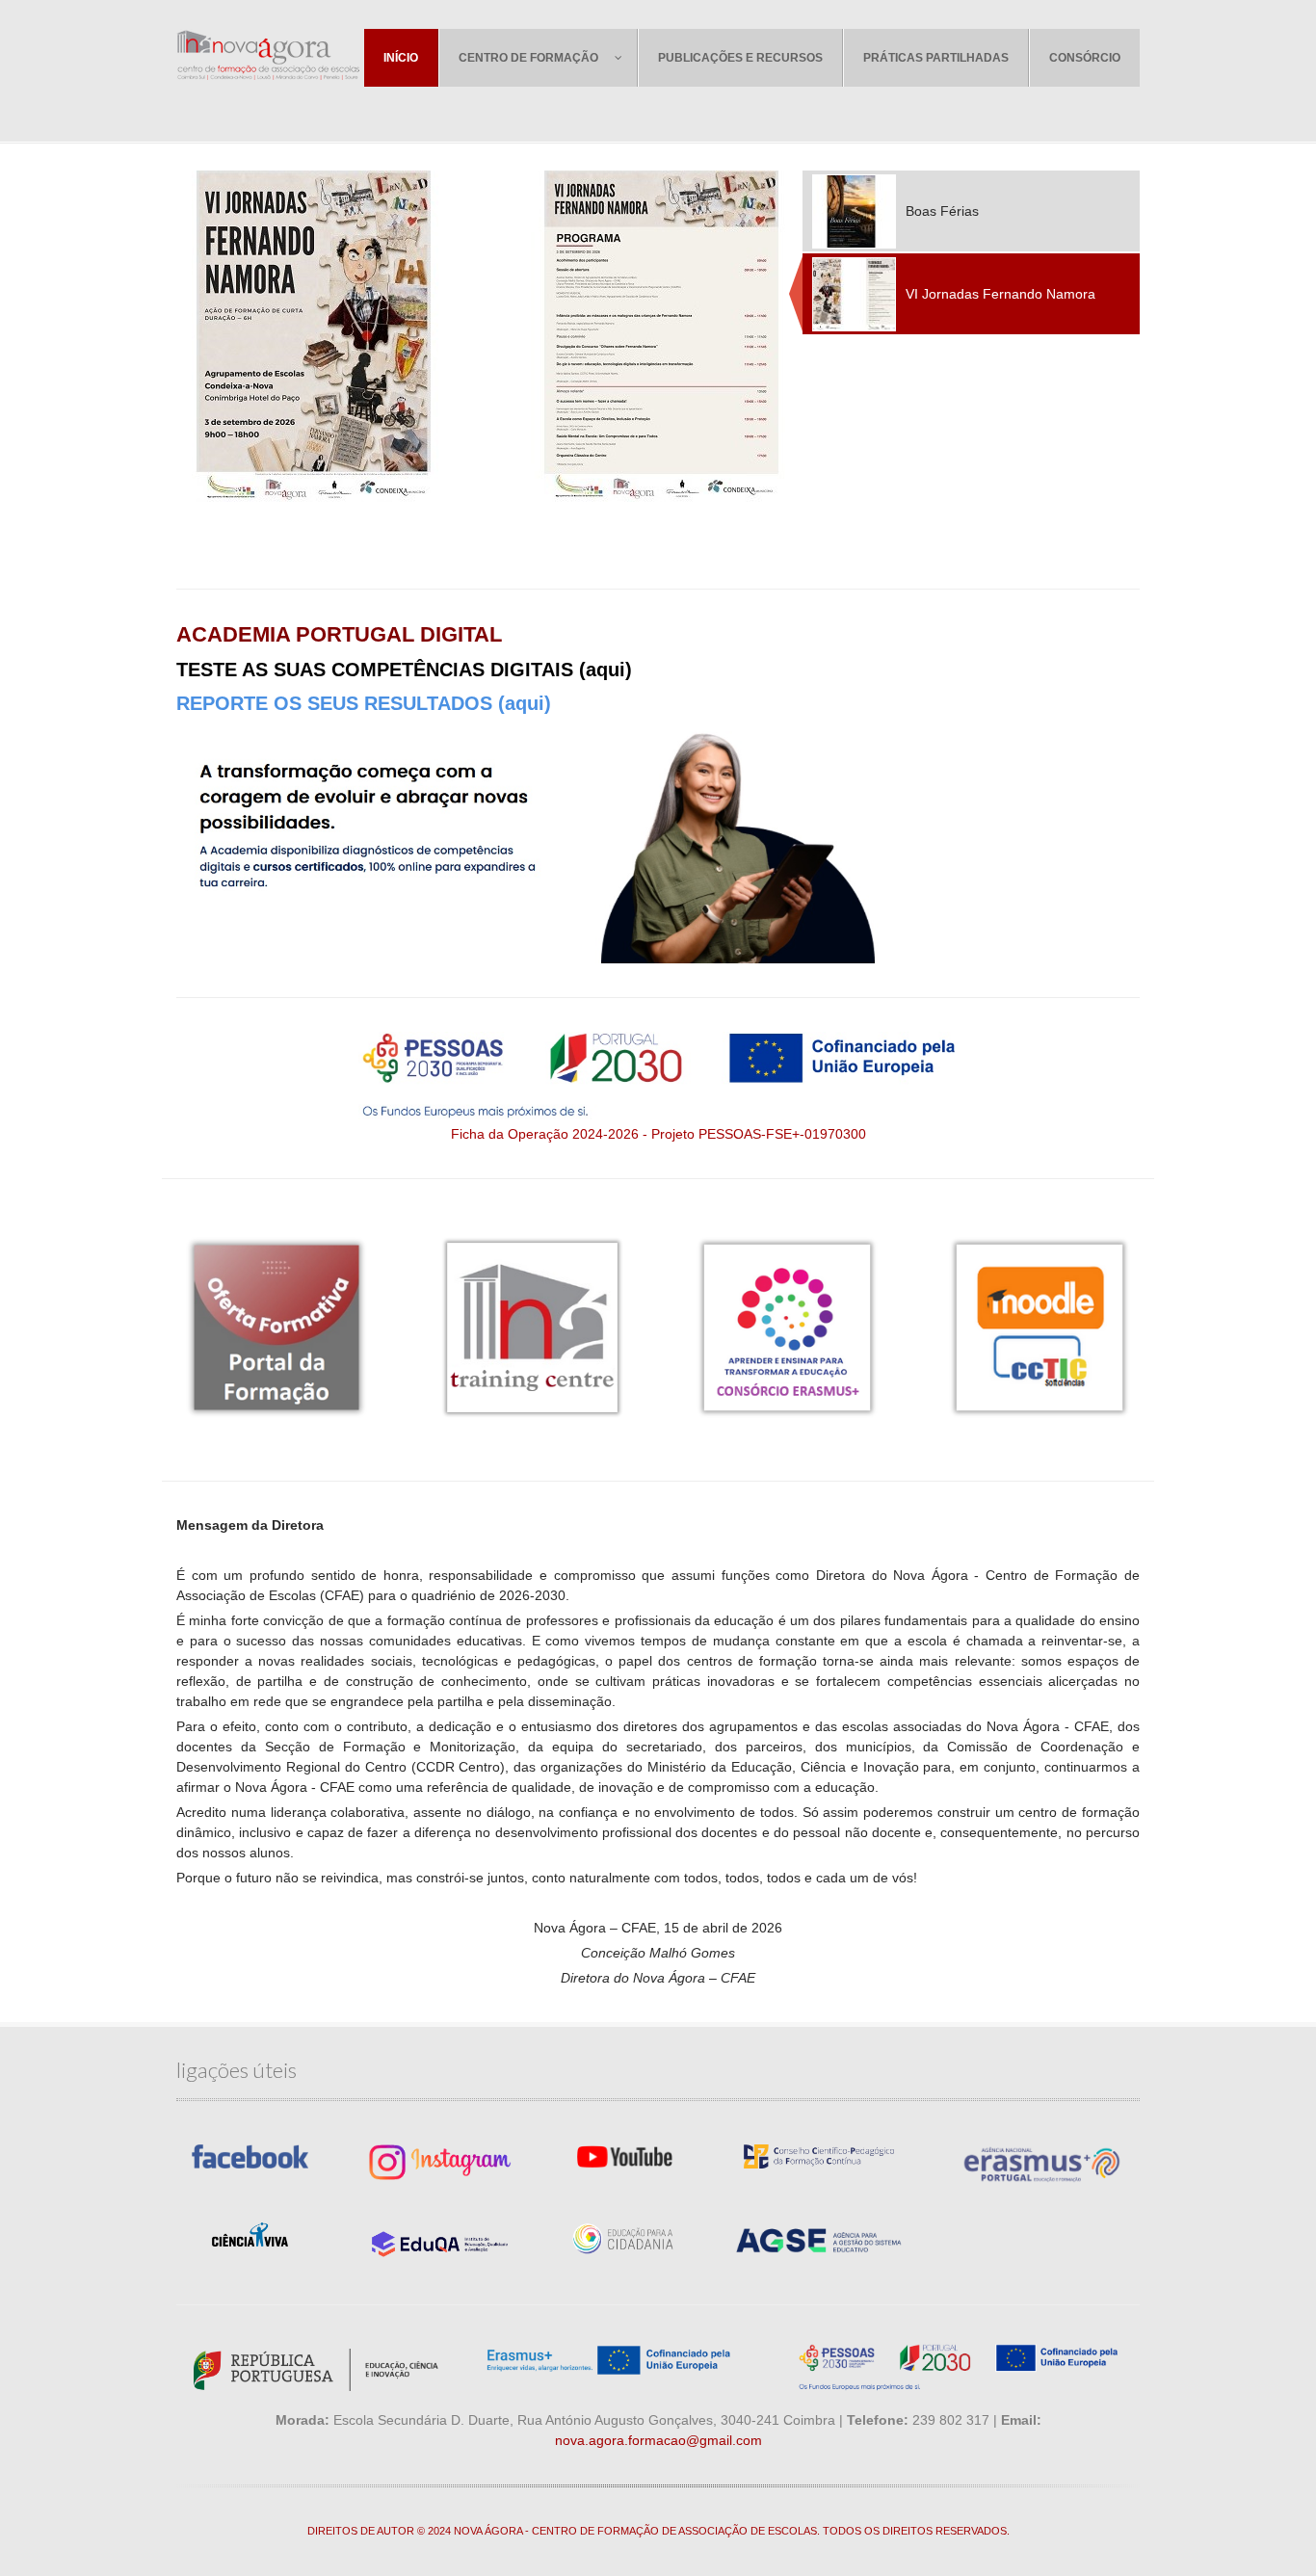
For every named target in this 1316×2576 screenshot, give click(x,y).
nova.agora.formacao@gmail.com (658, 2440)
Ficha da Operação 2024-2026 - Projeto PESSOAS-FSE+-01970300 (658, 1134)
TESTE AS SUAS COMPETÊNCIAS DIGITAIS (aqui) (404, 670)
